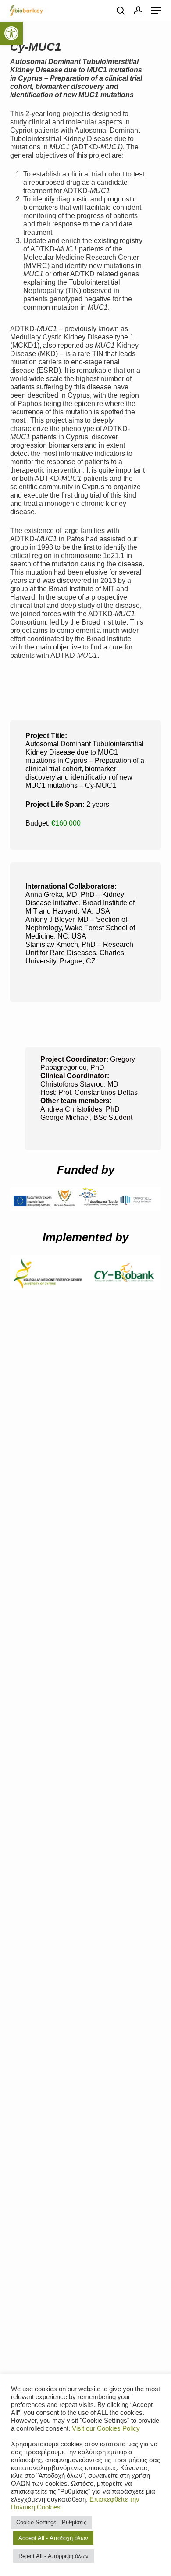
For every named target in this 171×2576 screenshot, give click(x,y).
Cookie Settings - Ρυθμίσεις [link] (51, 2522)
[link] (11, 33)
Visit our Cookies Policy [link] (106, 2428)
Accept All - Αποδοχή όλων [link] (53, 2538)
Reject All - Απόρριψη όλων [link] (53, 2556)
